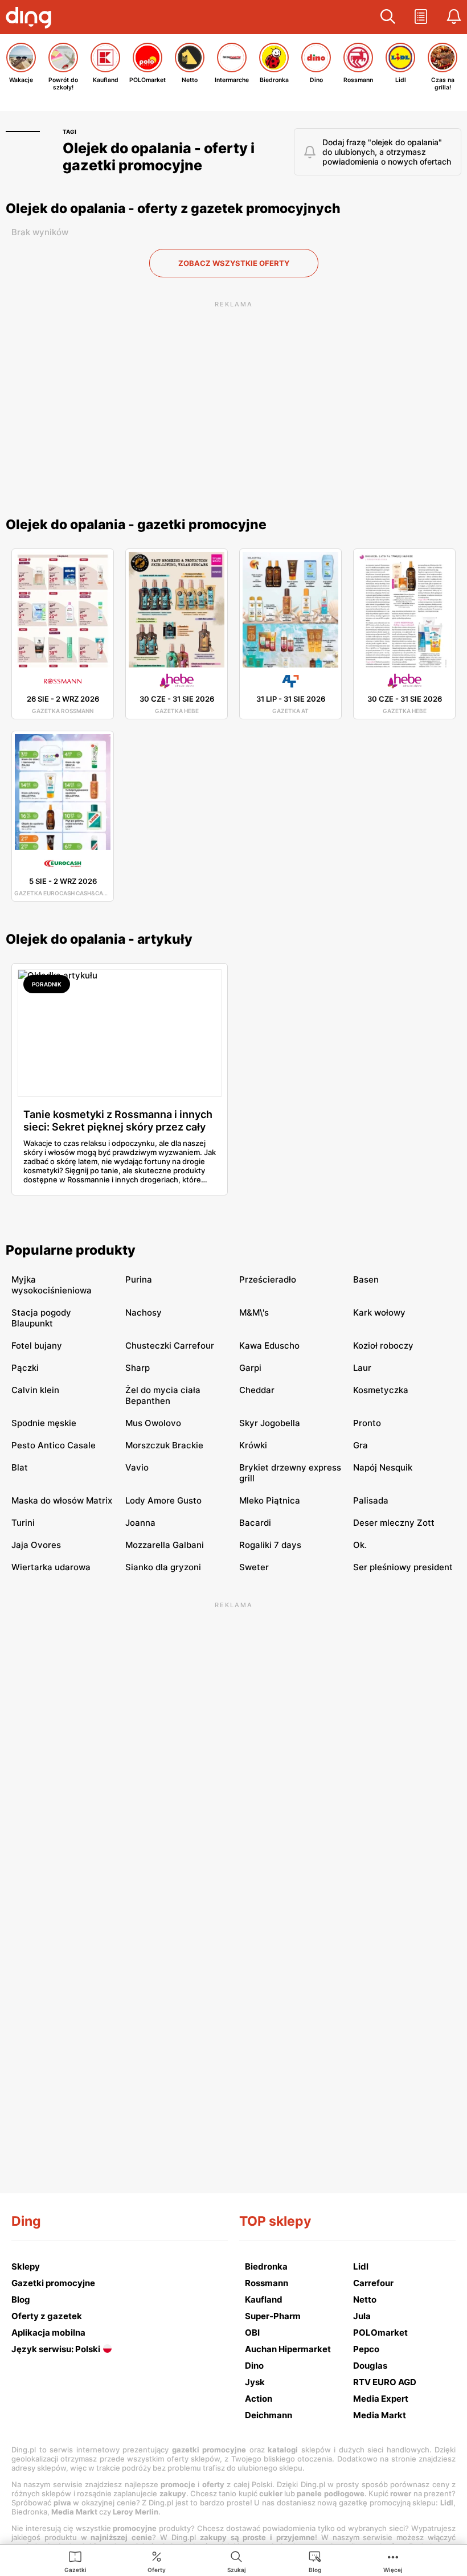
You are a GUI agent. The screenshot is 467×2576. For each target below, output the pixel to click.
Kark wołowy (379, 1312)
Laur (362, 1368)
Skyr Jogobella (270, 1423)
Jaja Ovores (36, 1545)
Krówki (253, 1445)
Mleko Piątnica (270, 1500)
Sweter (254, 1567)
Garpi (250, 1368)
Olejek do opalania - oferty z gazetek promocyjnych (173, 208)
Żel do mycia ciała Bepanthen (163, 1395)
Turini (23, 1523)
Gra (361, 1445)
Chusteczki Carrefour (170, 1346)
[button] (388, 17)
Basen (366, 1279)
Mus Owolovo (153, 1423)
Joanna (140, 1523)
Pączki (25, 1368)
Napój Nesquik (383, 1467)
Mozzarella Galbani (165, 1545)
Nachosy (144, 1312)
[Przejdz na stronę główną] (31, 19)
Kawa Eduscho (269, 1346)
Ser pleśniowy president (403, 1567)
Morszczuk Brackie (164, 1445)
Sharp (138, 1368)
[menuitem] (75, 2561)
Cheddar (257, 1390)
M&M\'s (254, 1312)
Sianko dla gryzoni (163, 1567)
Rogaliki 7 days (270, 1545)
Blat (20, 1467)
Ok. (360, 1545)
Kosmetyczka (381, 1390)
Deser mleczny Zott (394, 1523)
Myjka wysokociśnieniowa (52, 1285)
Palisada (371, 1500)
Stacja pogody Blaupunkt (41, 1318)
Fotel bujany (37, 1346)
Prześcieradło (268, 1279)
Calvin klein (35, 1390)
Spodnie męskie (44, 1423)
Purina (139, 1279)
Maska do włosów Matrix (62, 1500)
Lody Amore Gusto (163, 1500)
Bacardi (255, 1523)
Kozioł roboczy (383, 1346)
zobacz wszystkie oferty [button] (234, 263)
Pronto (367, 1423)
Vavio (137, 1467)
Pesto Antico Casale (54, 1445)
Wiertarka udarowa (51, 1567)
